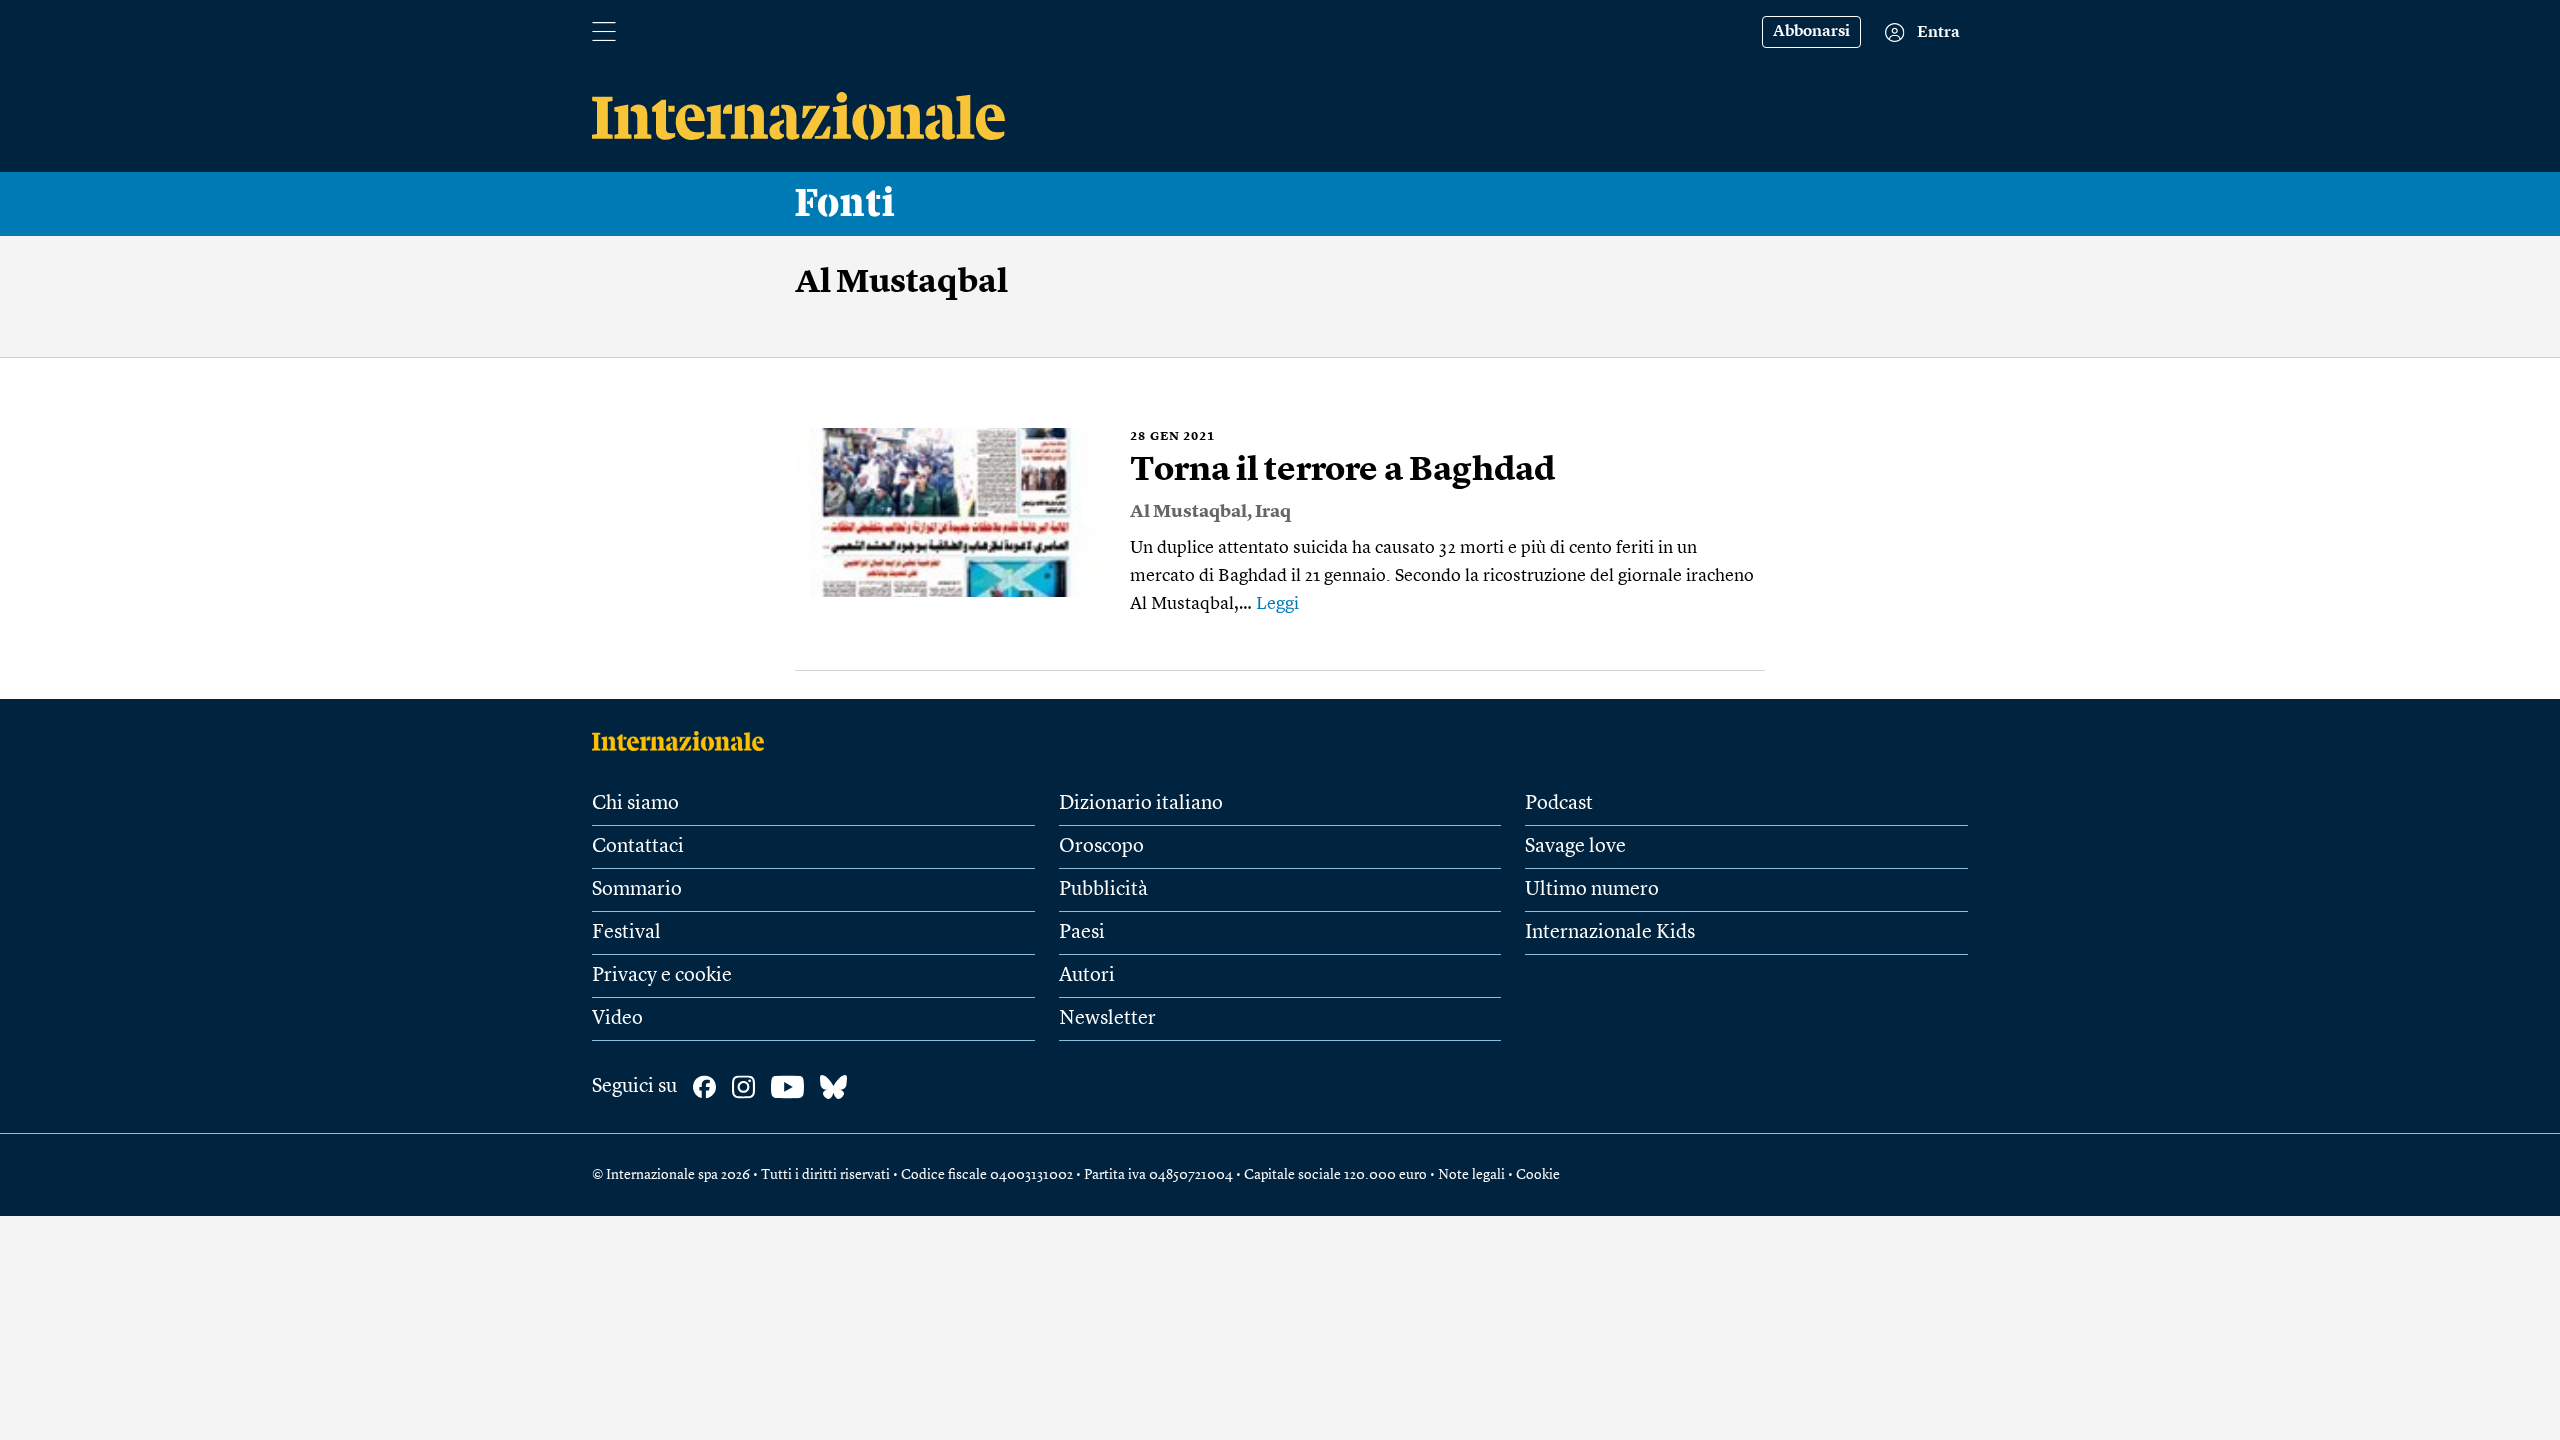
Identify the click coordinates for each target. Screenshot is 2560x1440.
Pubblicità (1103, 890)
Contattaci (638, 847)
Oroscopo (1101, 847)
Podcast (1559, 804)
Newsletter (1107, 1019)
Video (617, 1019)
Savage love (1575, 847)
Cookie (1538, 1175)
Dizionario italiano (1141, 804)
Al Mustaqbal (1188, 512)
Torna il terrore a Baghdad (1343, 471)
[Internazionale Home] (684, 741)
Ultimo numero (1592, 890)
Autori (1087, 976)
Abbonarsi (1811, 32)
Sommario (637, 890)
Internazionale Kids (1610, 933)
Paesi (1082, 933)
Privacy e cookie (662, 976)
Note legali (1471, 1175)
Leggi (1277, 604)
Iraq (1273, 512)
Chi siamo (635, 804)
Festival (626, 933)
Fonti (845, 204)
